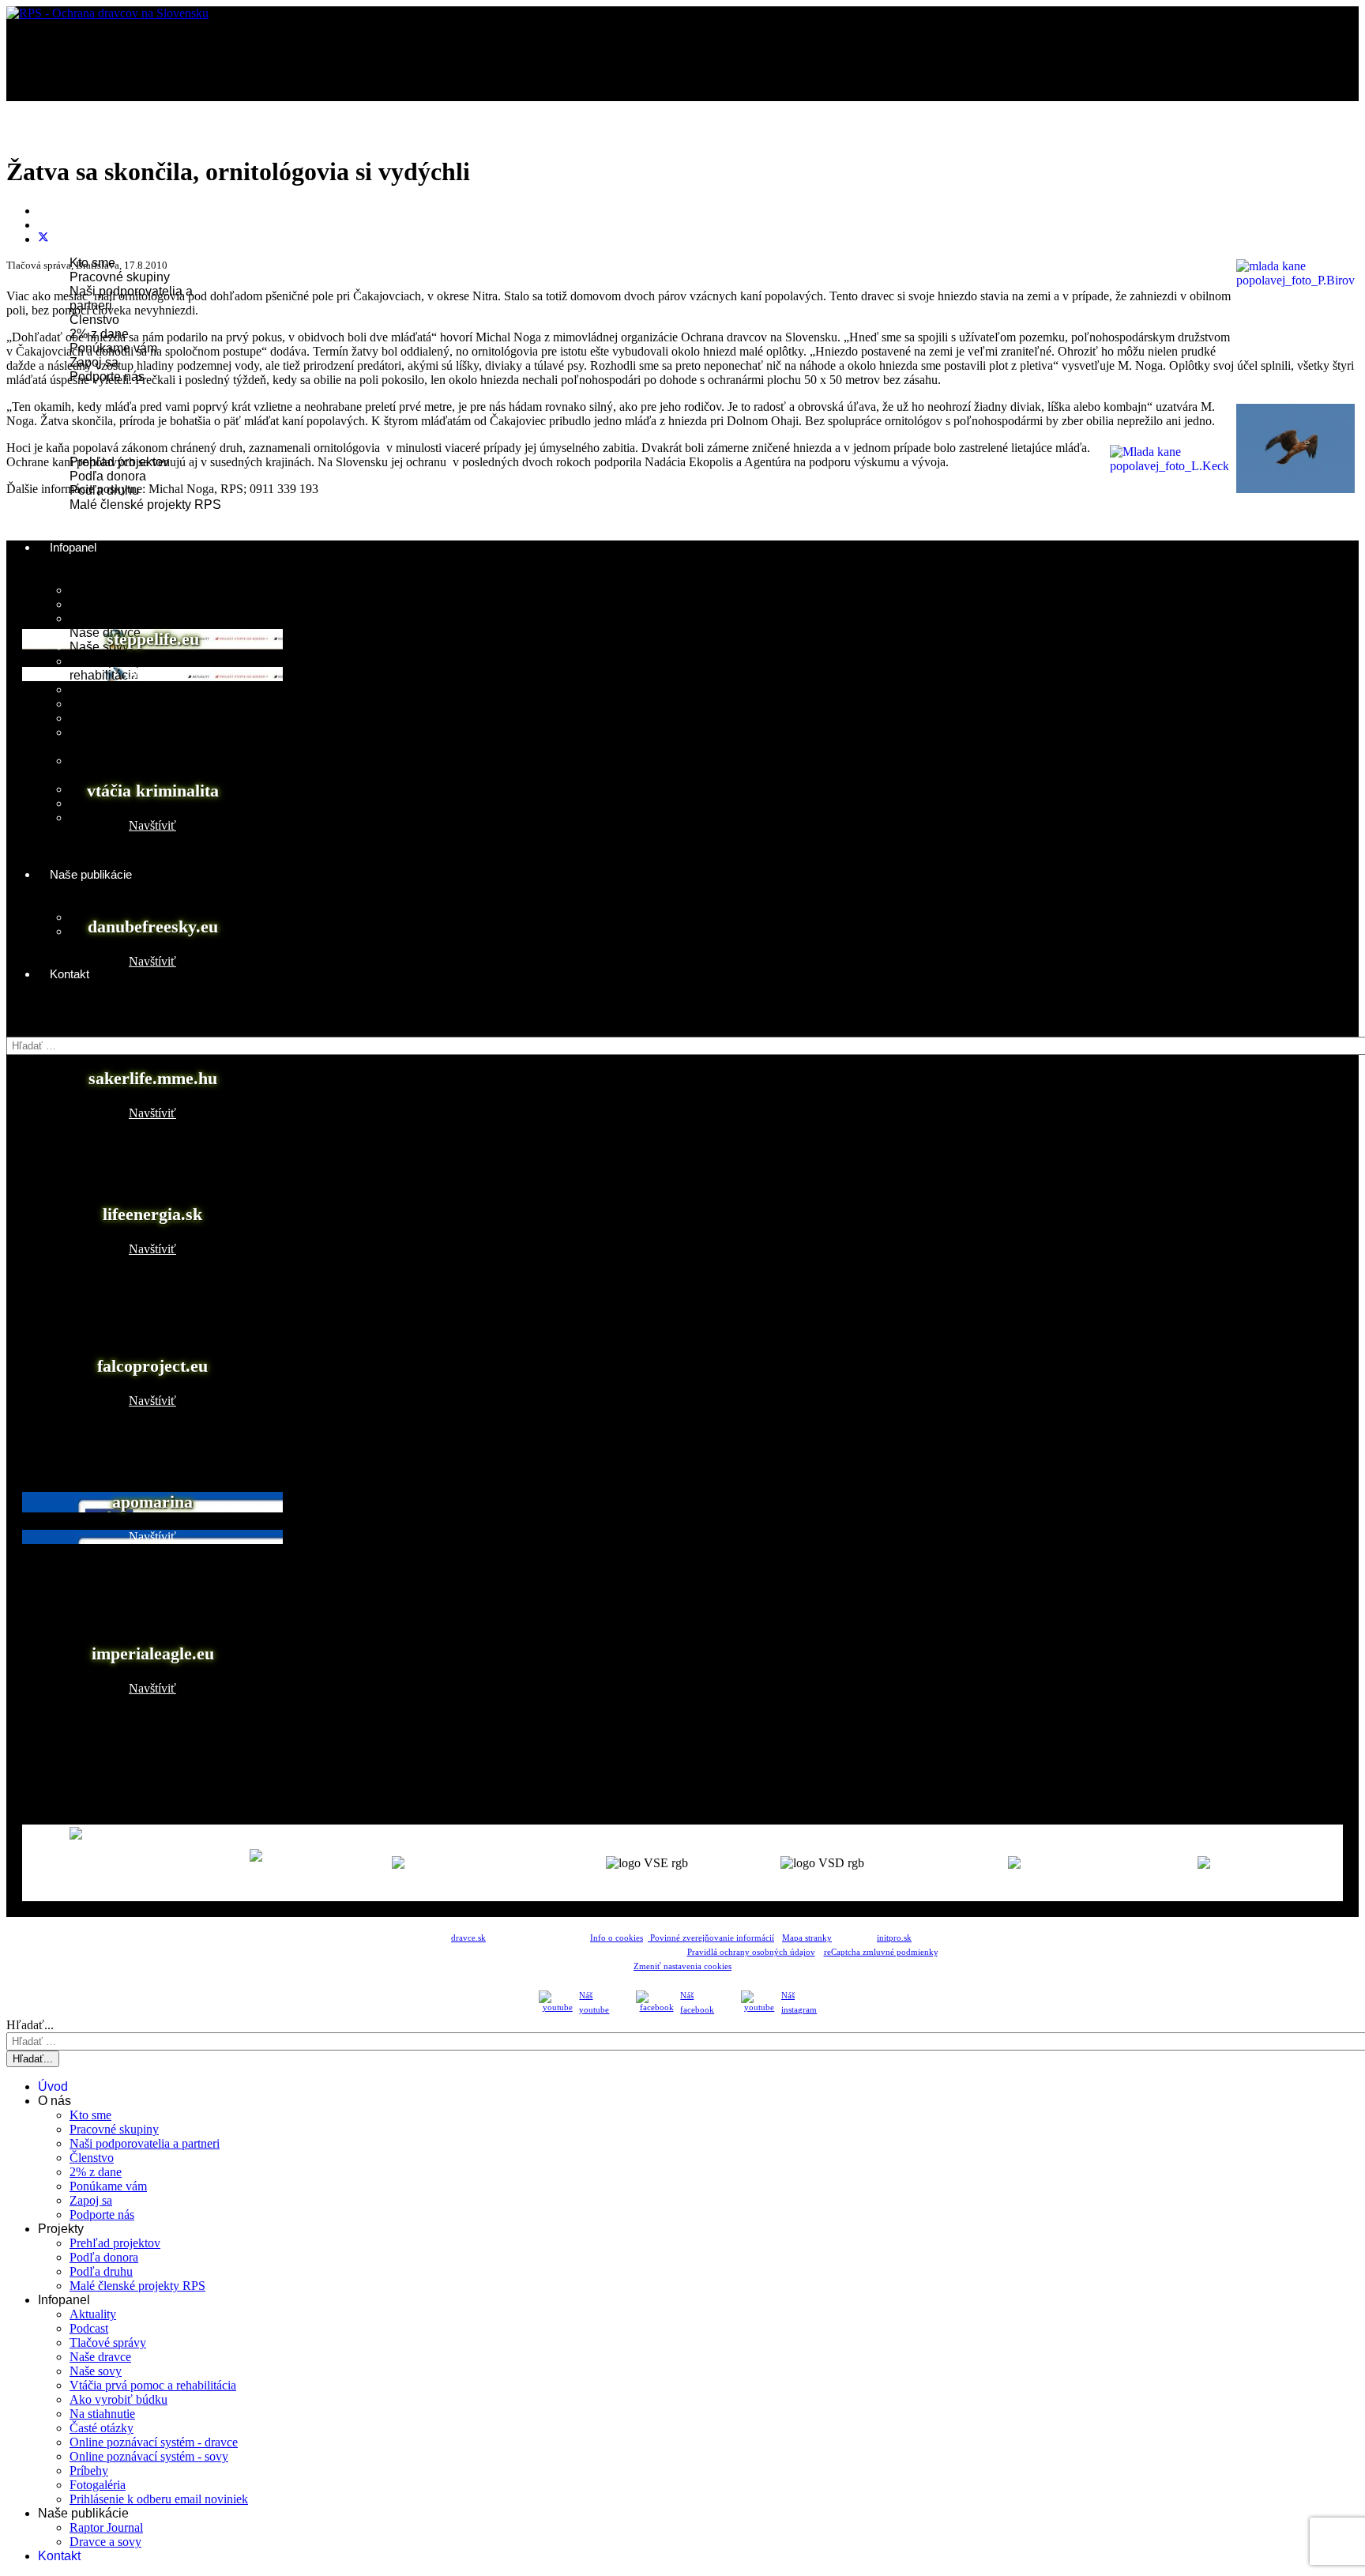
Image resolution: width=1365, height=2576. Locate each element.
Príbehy (89, 2471)
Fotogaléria (102, 803)
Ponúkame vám (108, 2186)
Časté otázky (106, 718)
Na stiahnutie (107, 704)
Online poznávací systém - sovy (149, 2456)
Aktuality (94, 590)
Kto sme (90, 2115)
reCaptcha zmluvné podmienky (881, 1952)
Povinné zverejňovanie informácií (711, 1938)
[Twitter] (43, 239)
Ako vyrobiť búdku (120, 689)
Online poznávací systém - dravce (154, 2442)
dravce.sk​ (468, 1938)
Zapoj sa (91, 2200)
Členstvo (94, 320)
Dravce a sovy (105, 2542)
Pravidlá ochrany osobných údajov (751, 1952)
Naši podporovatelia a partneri (145, 2143)
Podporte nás (102, 2214)
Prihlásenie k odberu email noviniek (159, 2499)
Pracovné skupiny (120, 277)
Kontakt (70, 974)
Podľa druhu (101, 2271)
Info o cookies (617, 1938)
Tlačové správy (112, 618)
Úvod (64, 149)
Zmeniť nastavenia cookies (682, 1966)
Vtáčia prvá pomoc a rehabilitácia (127, 668)
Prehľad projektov (115, 2243)
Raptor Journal (106, 2527)
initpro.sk (894, 1938)
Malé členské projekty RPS (145, 505)
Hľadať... (30, 1029)
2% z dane (96, 2172)
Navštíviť (152, 674)
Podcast (92, 604)
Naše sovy (99, 647)
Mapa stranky (807, 1938)
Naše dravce (105, 633)
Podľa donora (108, 476)
